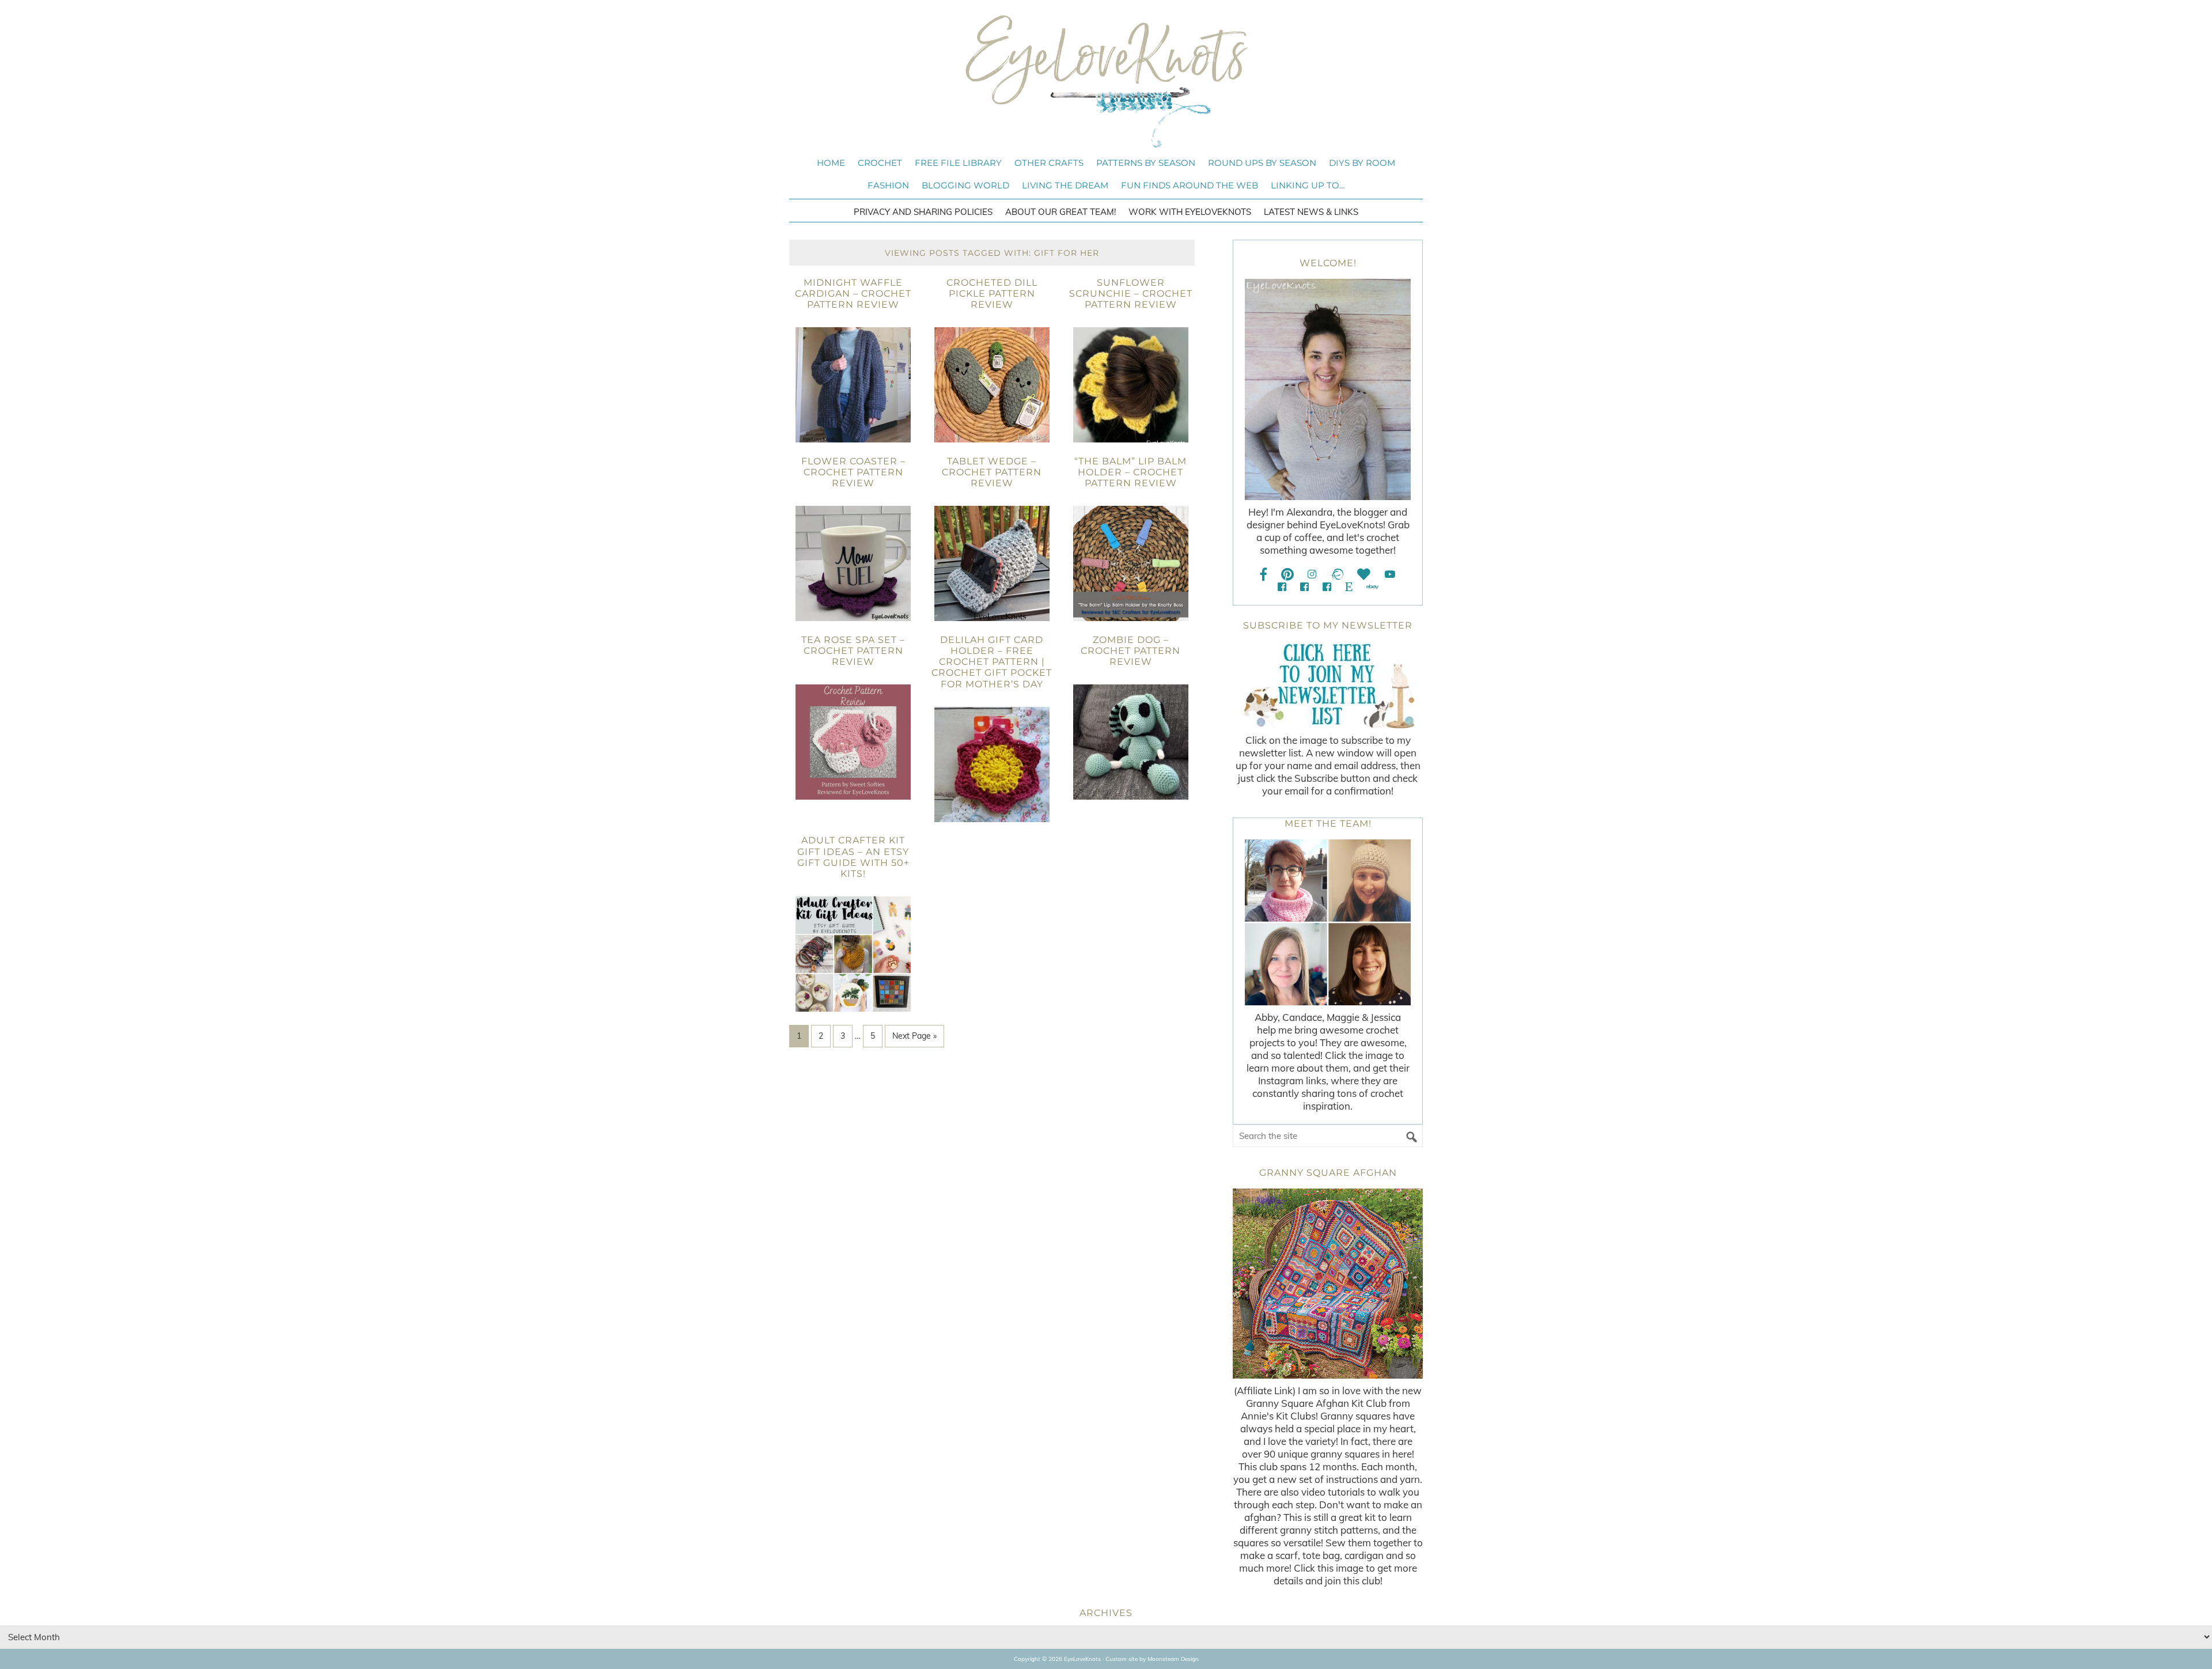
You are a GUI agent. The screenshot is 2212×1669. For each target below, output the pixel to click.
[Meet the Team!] (1328, 922)
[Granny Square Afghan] (1328, 1284)
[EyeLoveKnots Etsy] (1349, 587)
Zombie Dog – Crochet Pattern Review (1130, 651)
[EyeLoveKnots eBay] (1372, 587)
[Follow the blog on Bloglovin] (1364, 574)
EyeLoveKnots (1106, 81)
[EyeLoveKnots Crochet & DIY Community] (1282, 587)
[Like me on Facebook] (1264, 574)
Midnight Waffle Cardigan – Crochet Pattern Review (853, 294)
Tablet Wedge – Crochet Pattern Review (992, 472)
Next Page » (914, 1036)
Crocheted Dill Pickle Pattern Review (992, 294)
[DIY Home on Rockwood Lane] (1304, 587)
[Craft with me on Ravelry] (1337, 574)
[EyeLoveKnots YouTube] (1390, 574)
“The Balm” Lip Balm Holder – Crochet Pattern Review (1130, 472)
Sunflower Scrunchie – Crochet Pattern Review (1131, 294)
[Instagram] (1312, 574)
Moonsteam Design (1173, 1659)
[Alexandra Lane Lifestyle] (1327, 587)
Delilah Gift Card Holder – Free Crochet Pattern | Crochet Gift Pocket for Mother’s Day (992, 662)
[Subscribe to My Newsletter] (1328, 685)
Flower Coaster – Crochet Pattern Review (853, 472)
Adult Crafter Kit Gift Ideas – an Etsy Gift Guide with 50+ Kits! (853, 857)
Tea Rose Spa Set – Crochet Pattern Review (853, 651)
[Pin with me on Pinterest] (1287, 574)
